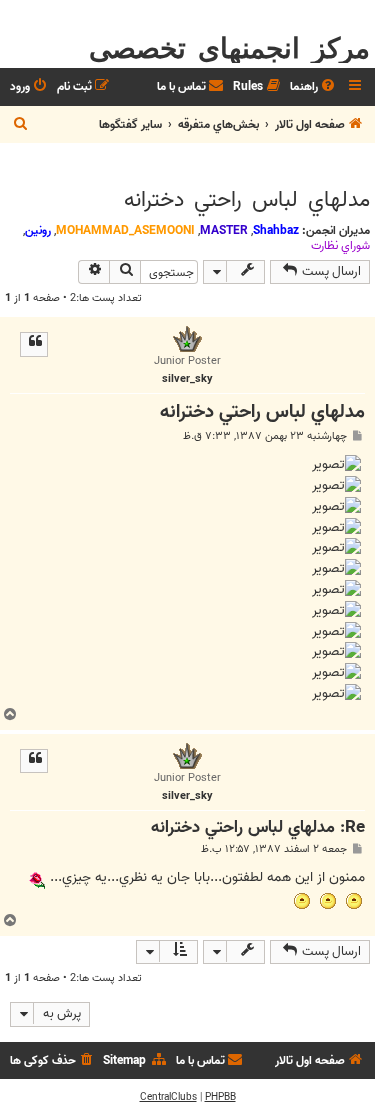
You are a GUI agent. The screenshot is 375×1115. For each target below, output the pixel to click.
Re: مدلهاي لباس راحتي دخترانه (258, 828)
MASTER (224, 230)
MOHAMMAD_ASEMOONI (125, 230)
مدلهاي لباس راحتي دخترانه (247, 200)
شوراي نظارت (340, 246)
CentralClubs (168, 1097)
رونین (38, 230)
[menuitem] (314, 87)
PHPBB (220, 1097)
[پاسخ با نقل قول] (34, 344)
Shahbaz (276, 230)
